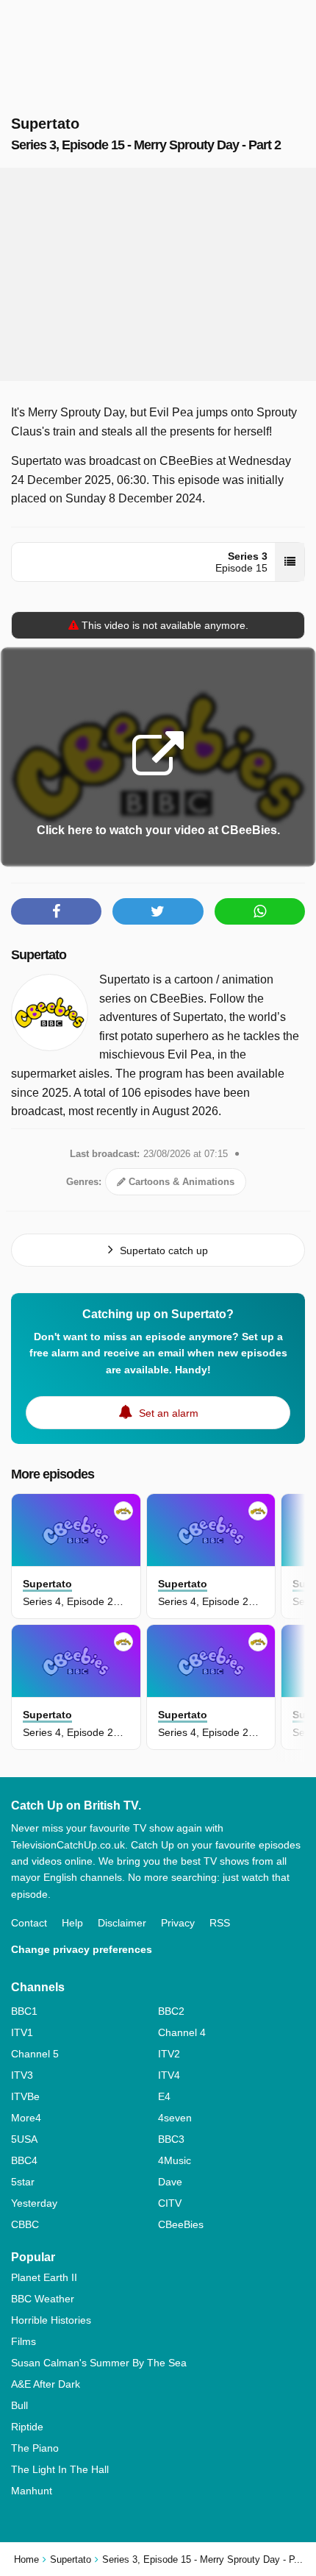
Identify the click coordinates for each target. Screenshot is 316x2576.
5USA (24, 2139)
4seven (175, 2118)
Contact (29, 1923)
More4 (26, 2118)
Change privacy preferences (82, 1949)
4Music (175, 2160)
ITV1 (22, 2032)
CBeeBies (181, 2224)
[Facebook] (56, 911)
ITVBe (25, 2096)
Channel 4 (182, 2032)
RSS (220, 1923)
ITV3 (22, 2075)
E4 (164, 2096)
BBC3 (171, 2139)
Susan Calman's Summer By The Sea (99, 2363)
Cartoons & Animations (180, 1182)
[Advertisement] (158, 274)
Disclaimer (122, 1923)
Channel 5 (35, 2054)
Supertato (39, 955)
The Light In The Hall (60, 2469)
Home (26, 2559)
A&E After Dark (46, 2384)
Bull (19, 2405)
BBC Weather (43, 2299)
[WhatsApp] (260, 911)
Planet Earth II (44, 2277)
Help (72, 1923)
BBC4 (24, 2160)
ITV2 (169, 2054)
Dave (170, 2182)
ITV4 (169, 2075)
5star (23, 2182)
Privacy (178, 1923)
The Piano (35, 2448)
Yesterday (34, 2203)
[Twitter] (158, 911)
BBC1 (24, 2011)
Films (24, 2341)
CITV (170, 2203)
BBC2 (171, 2011)
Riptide (27, 2427)
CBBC (25, 2224)
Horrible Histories (51, 2320)
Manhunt (32, 2491)
